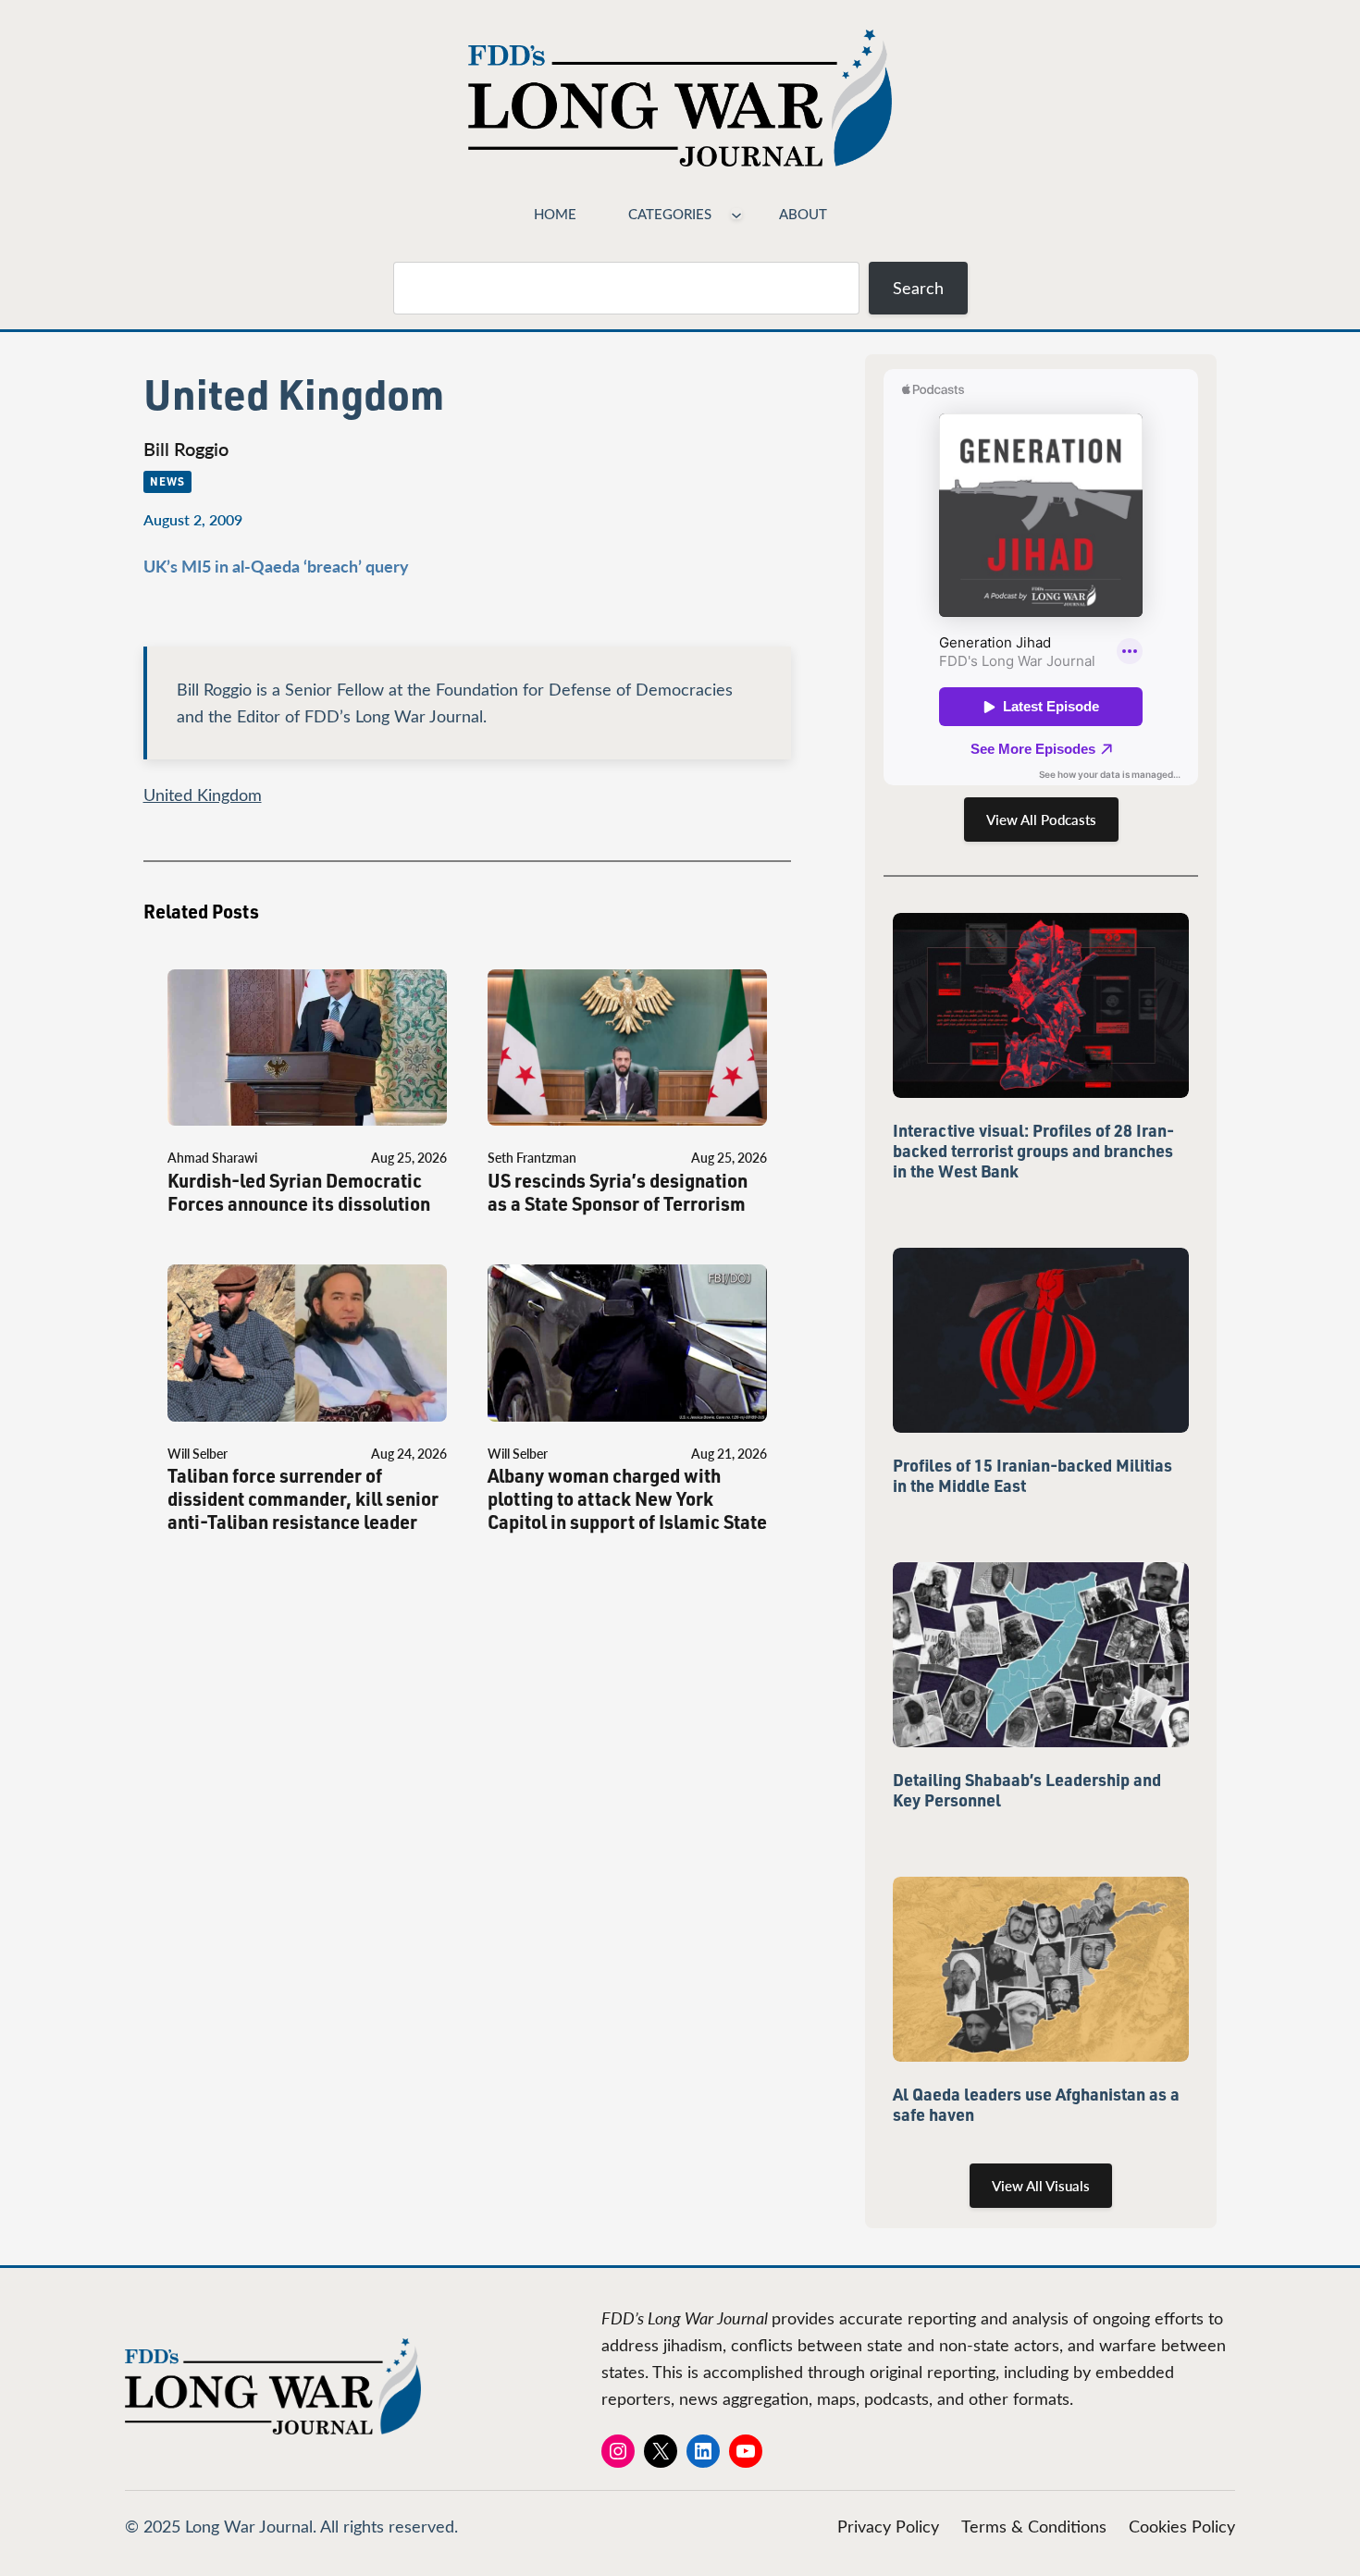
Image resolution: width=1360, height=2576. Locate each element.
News (167, 481)
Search (918, 288)
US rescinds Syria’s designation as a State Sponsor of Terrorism (618, 1192)
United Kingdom (203, 795)
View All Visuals (1041, 2186)
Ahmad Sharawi (212, 1158)
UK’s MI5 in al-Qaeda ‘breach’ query (276, 566)
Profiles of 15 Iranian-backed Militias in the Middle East (1032, 1475)
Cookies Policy (1182, 2526)
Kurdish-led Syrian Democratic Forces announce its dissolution (299, 1192)
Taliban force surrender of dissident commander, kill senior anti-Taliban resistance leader (303, 1499)
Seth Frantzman (532, 1158)
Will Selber (198, 1454)
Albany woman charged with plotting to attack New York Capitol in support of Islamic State (627, 1499)
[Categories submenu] (736, 214)
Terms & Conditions (1034, 2526)
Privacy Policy (888, 2526)
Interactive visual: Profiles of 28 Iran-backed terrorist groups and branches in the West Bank (1033, 1151)
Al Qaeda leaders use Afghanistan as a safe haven (1036, 2104)
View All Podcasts (1041, 820)
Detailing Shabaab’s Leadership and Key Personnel (1027, 1790)
